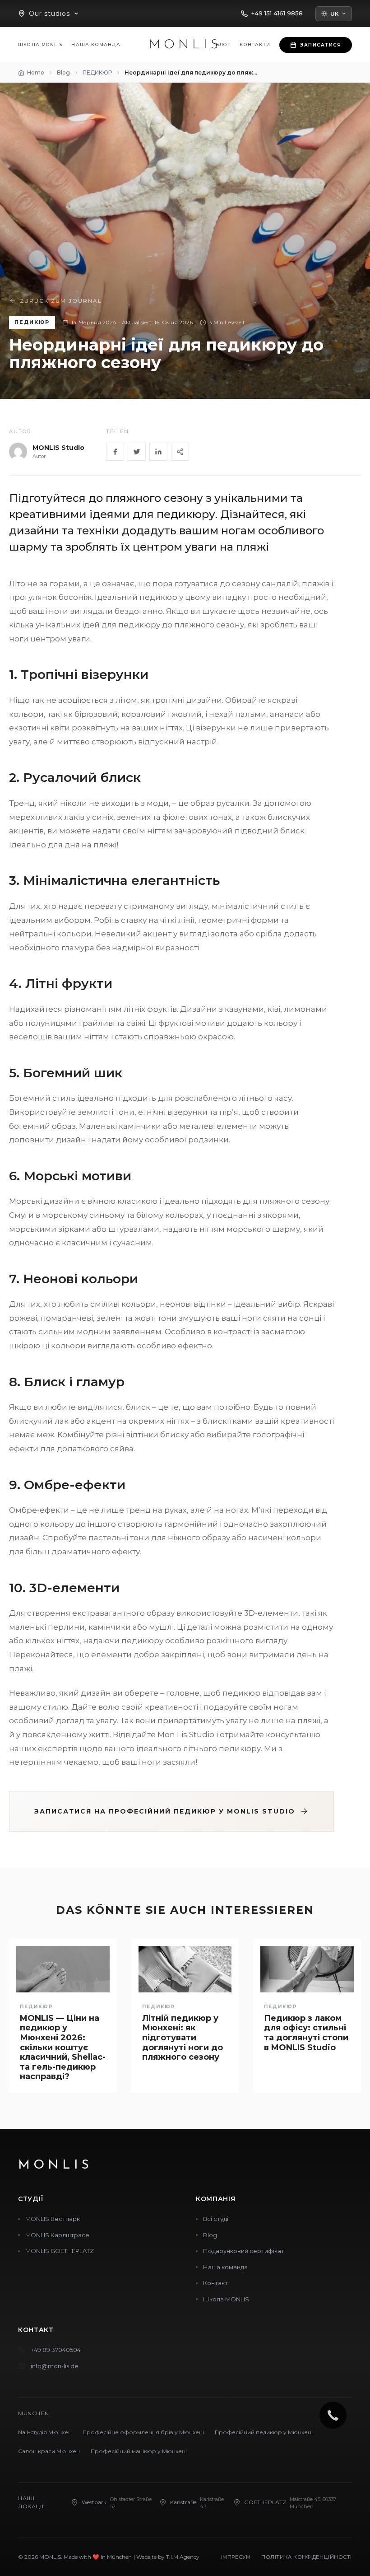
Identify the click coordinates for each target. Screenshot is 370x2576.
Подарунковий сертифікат (244, 2251)
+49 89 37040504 (56, 2350)
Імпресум (236, 2557)
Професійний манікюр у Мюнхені (139, 2451)
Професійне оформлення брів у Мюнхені (143, 2432)
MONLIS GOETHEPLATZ (60, 2251)
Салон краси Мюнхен (49, 2451)
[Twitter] (137, 452)
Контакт (215, 2283)
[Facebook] (115, 452)
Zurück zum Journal (61, 301)
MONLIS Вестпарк (53, 2219)
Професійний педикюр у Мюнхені (264, 2432)
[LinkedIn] (158, 452)
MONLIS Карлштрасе (57, 2235)
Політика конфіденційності (307, 2557)
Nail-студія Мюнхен (45, 2432)
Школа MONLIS (40, 44)
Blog (210, 2235)
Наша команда (96, 44)
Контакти (255, 44)
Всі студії (216, 2219)
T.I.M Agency (183, 2557)
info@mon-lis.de (55, 2366)
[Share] (180, 452)
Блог (223, 44)
